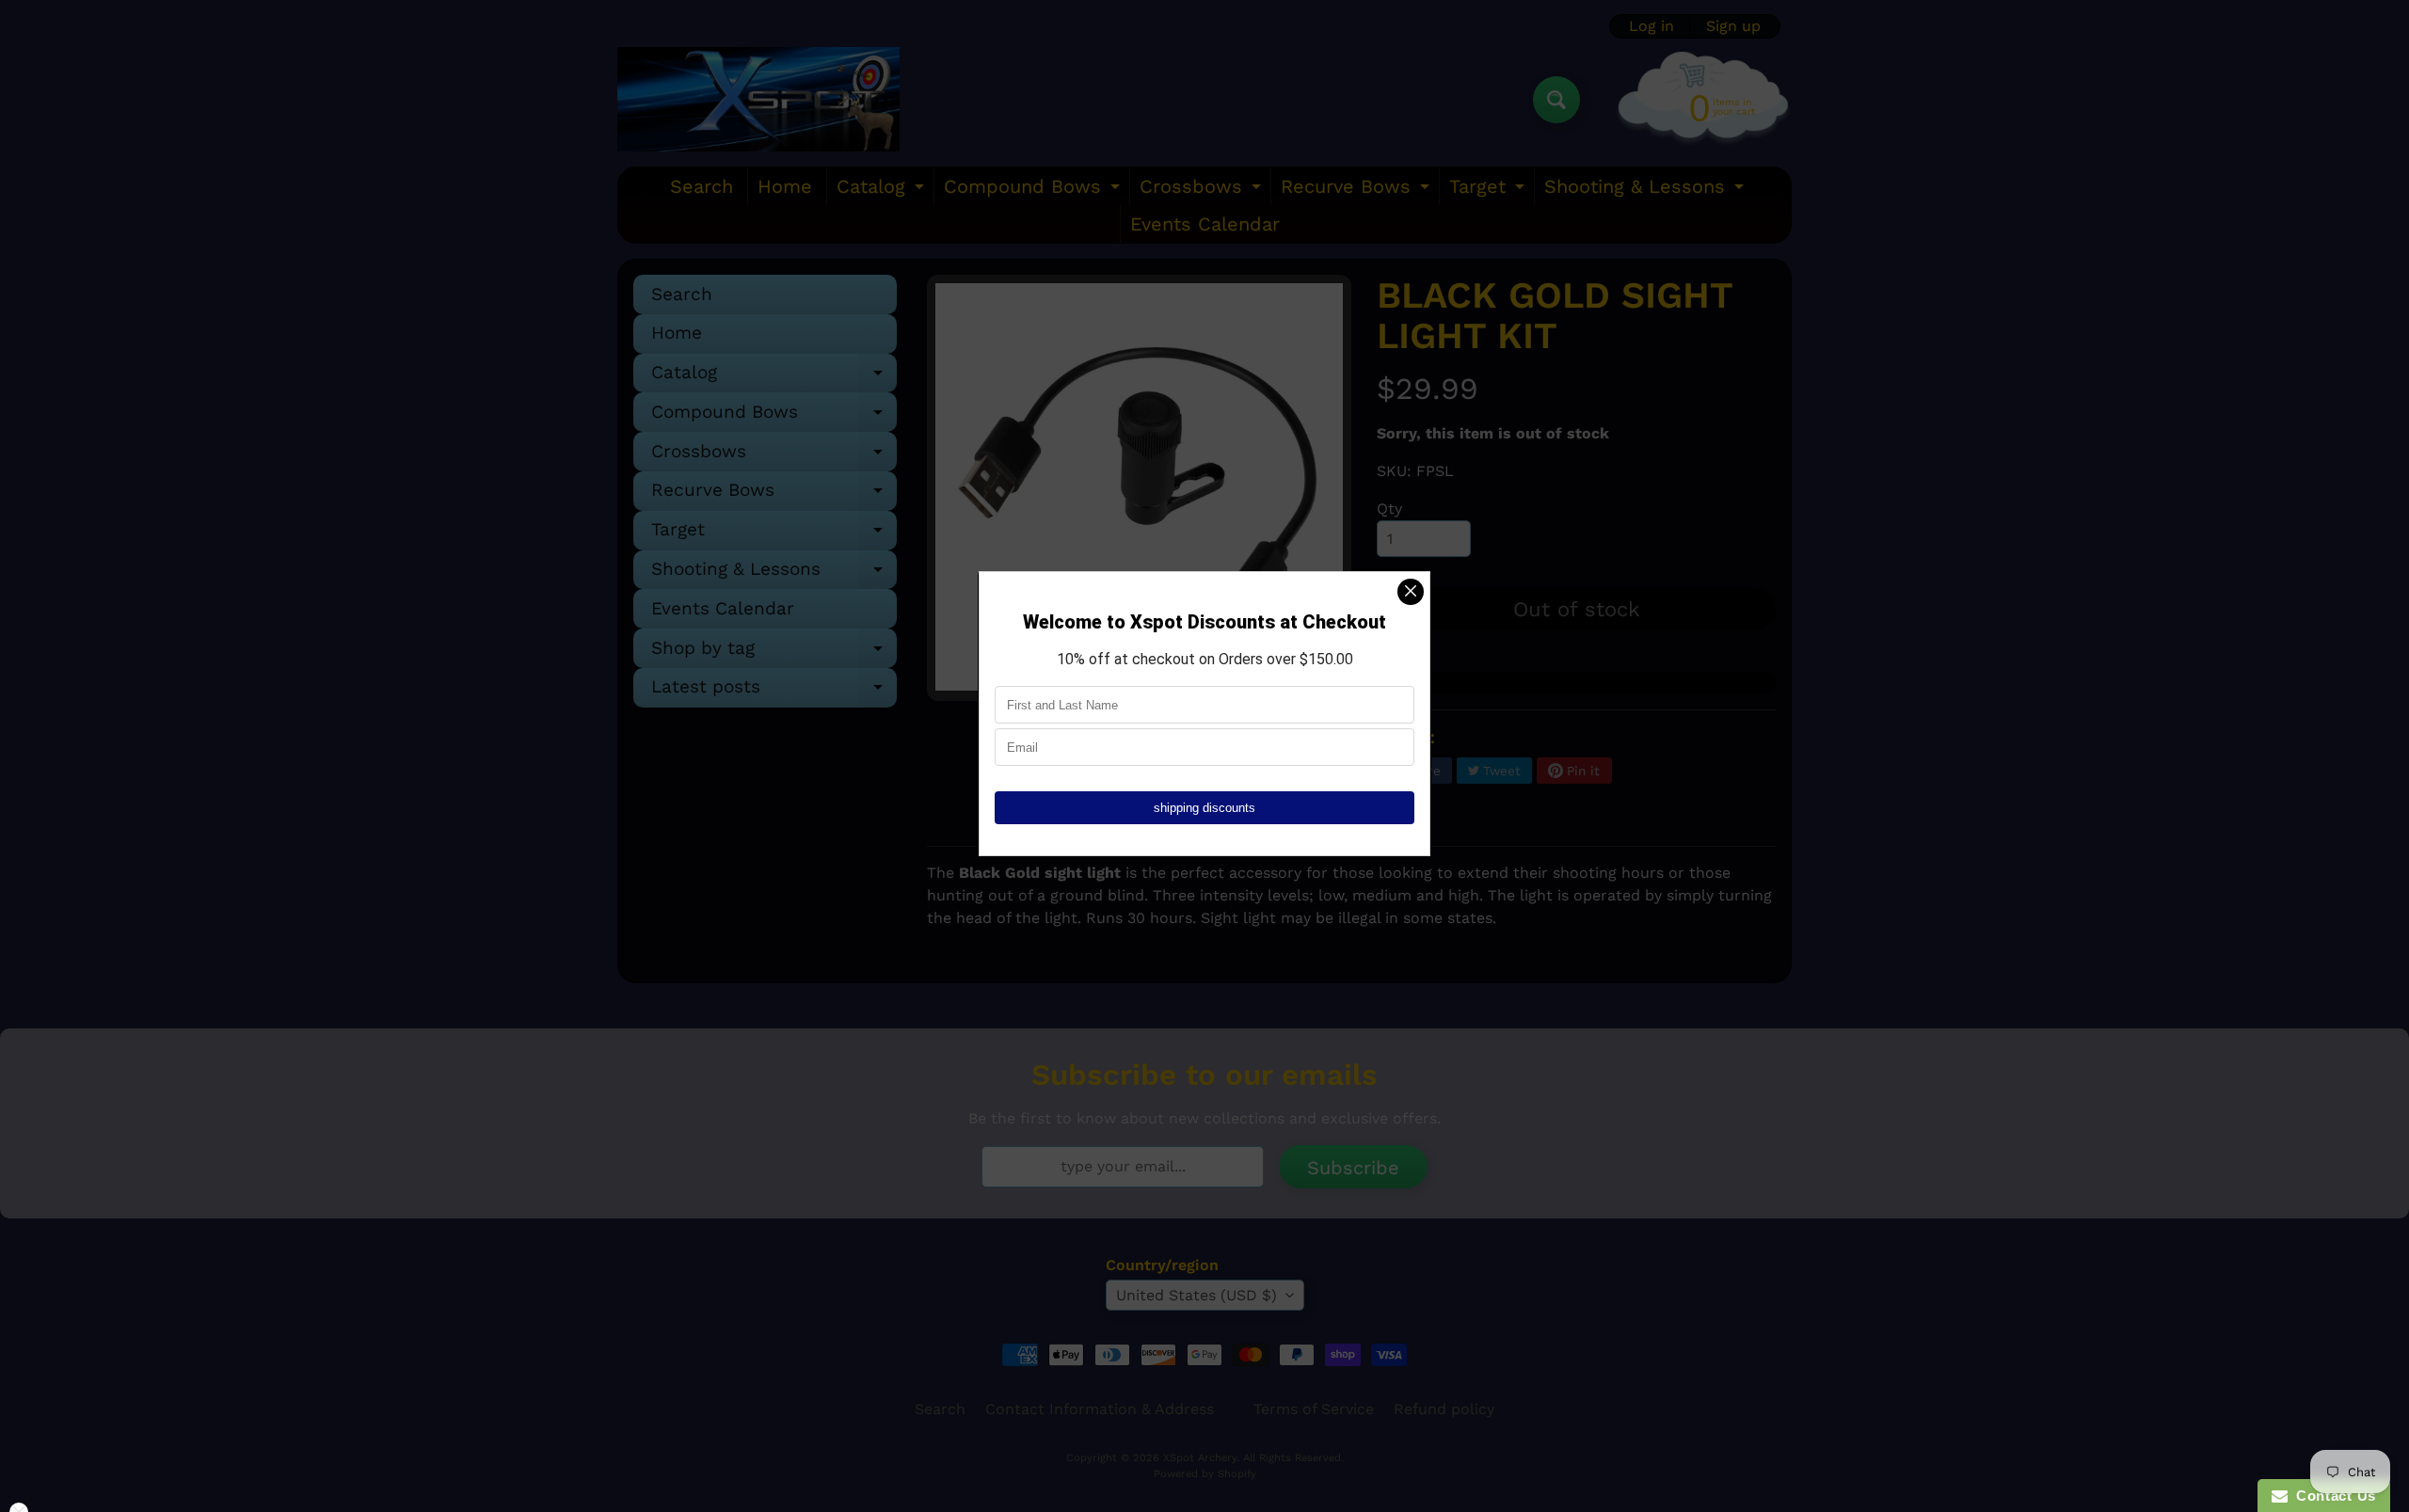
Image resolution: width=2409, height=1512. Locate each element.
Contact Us (2332, 1496)
